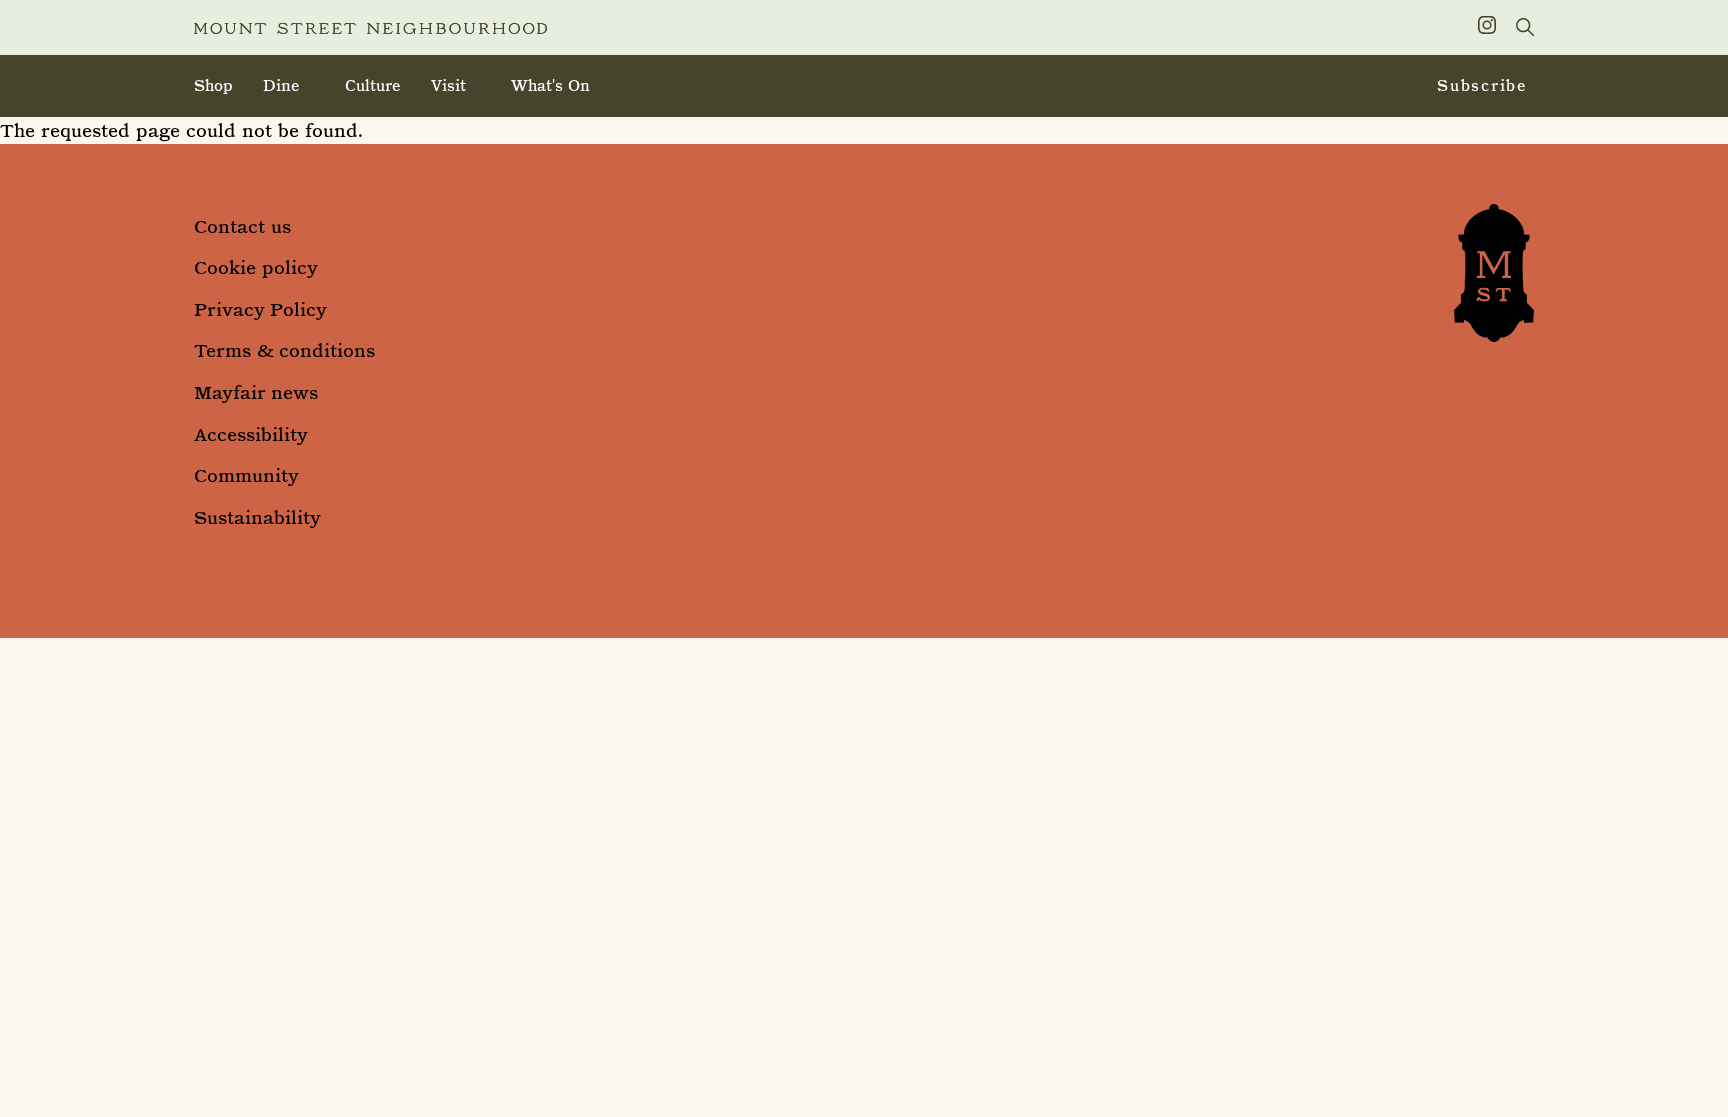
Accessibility (251, 434)
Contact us (242, 226)
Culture (373, 85)
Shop (213, 85)
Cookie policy (256, 267)
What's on (550, 85)
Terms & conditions (284, 350)
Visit (448, 85)
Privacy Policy (260, 309)
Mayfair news (256, 392)
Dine (281, 85)
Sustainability (257, 517)
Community (246, 475)
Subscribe (1482, 85)
